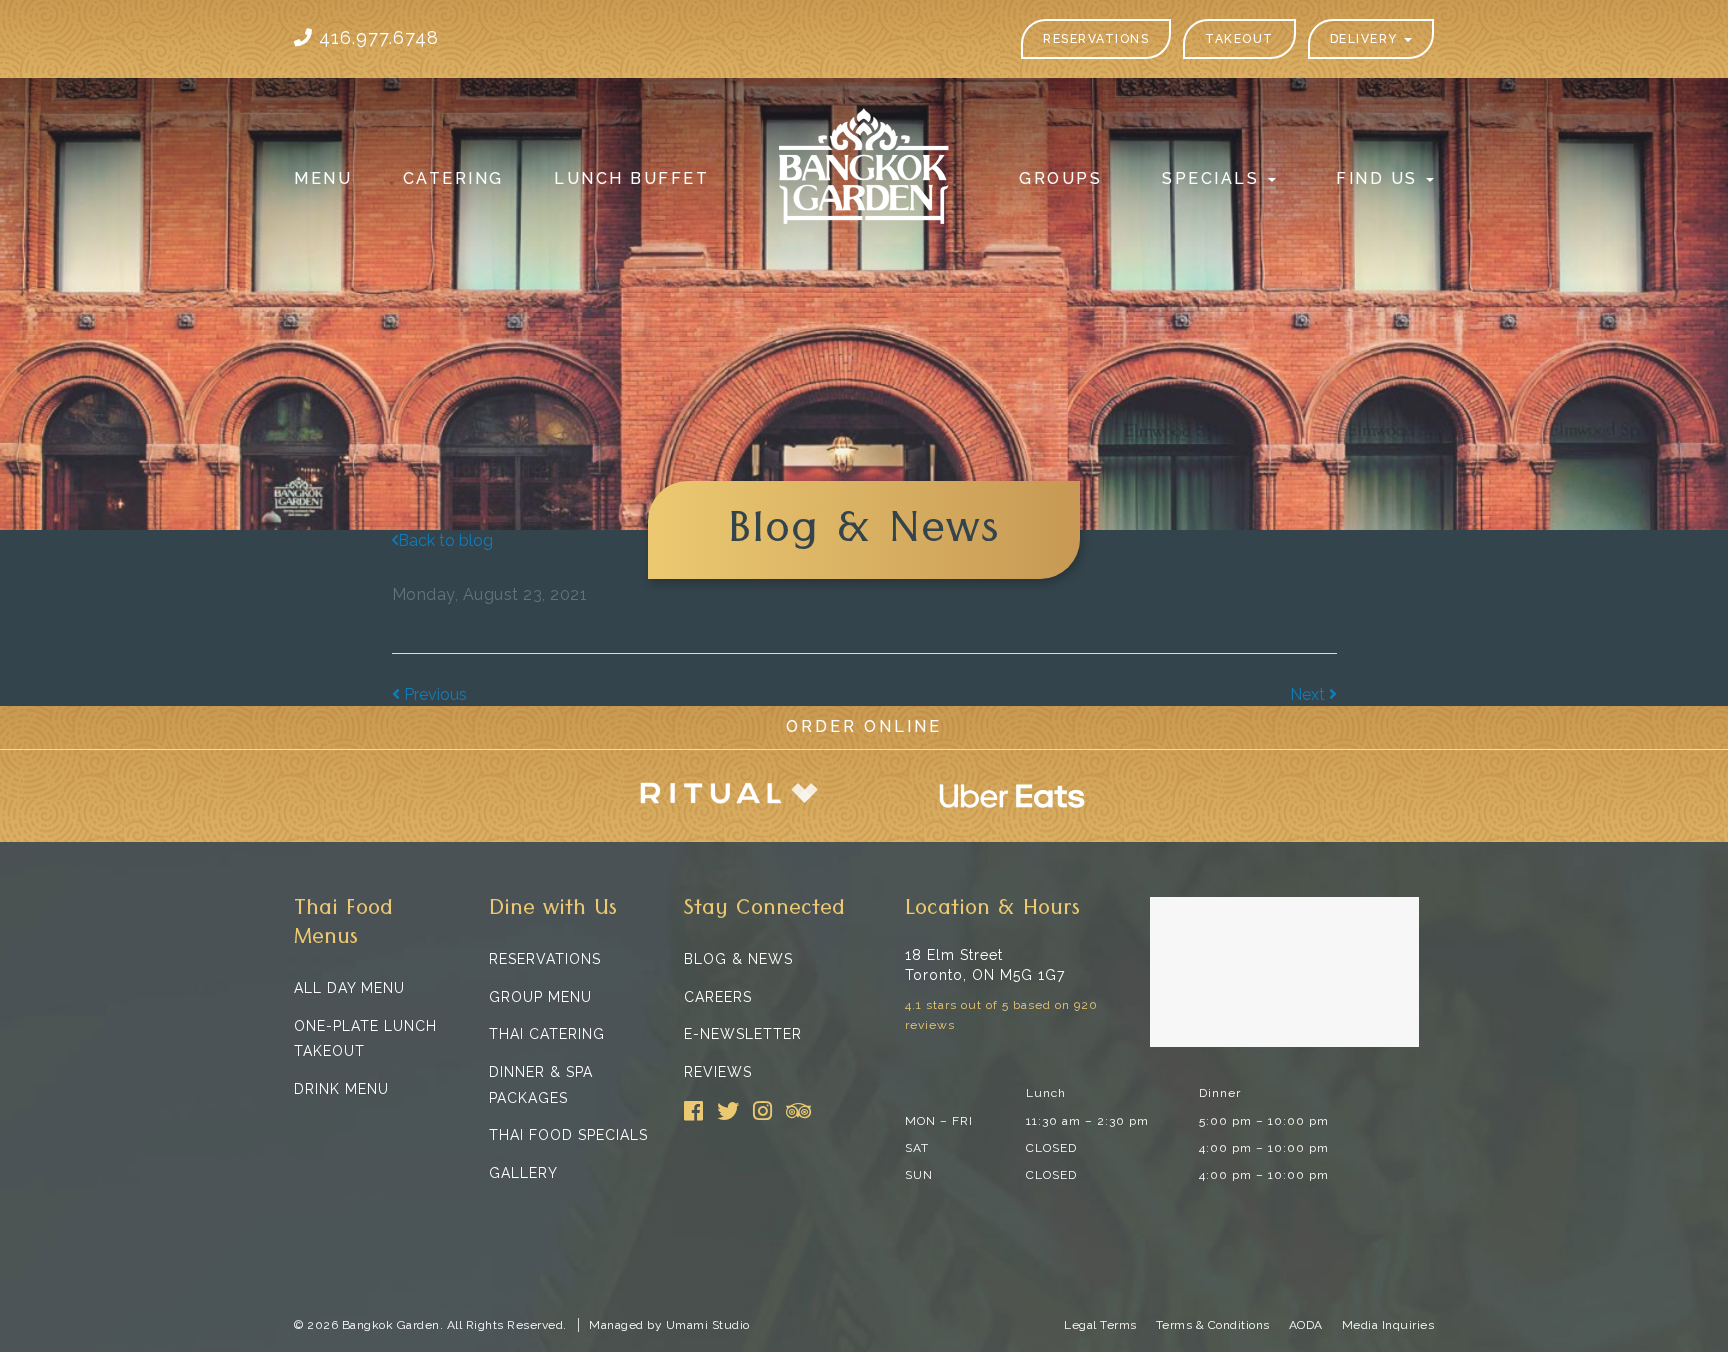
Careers (718, 997)
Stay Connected (764, 911)
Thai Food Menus (343, 926)
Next (1309, 694)
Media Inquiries (1388, 1325)
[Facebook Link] (693, 1111)
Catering (453, 178)
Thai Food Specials (568, 1135)
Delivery (1366, 39)
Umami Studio (708, 1325)
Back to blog (445, 540)
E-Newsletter (743, 1034)
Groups (1060, 178)
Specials (1214, 178)
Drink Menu (341, 1089)
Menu (323, 178)
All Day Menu (349, 988)
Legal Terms (1100, 1325)
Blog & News (738, 959)
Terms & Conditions (1213, 1325)
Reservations (1096, 39)
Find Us (1380, 178)
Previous (433, 694)
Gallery (523, 1173)
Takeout (1239, 39)
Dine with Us (553, 911)
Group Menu (540, 997)
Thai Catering (547, 1034)
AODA (1306, 1325)
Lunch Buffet (631, 178)
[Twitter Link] (728, 1111)
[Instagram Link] (762, 1111)
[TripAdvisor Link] (798, 1111)
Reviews (718, 1072)
